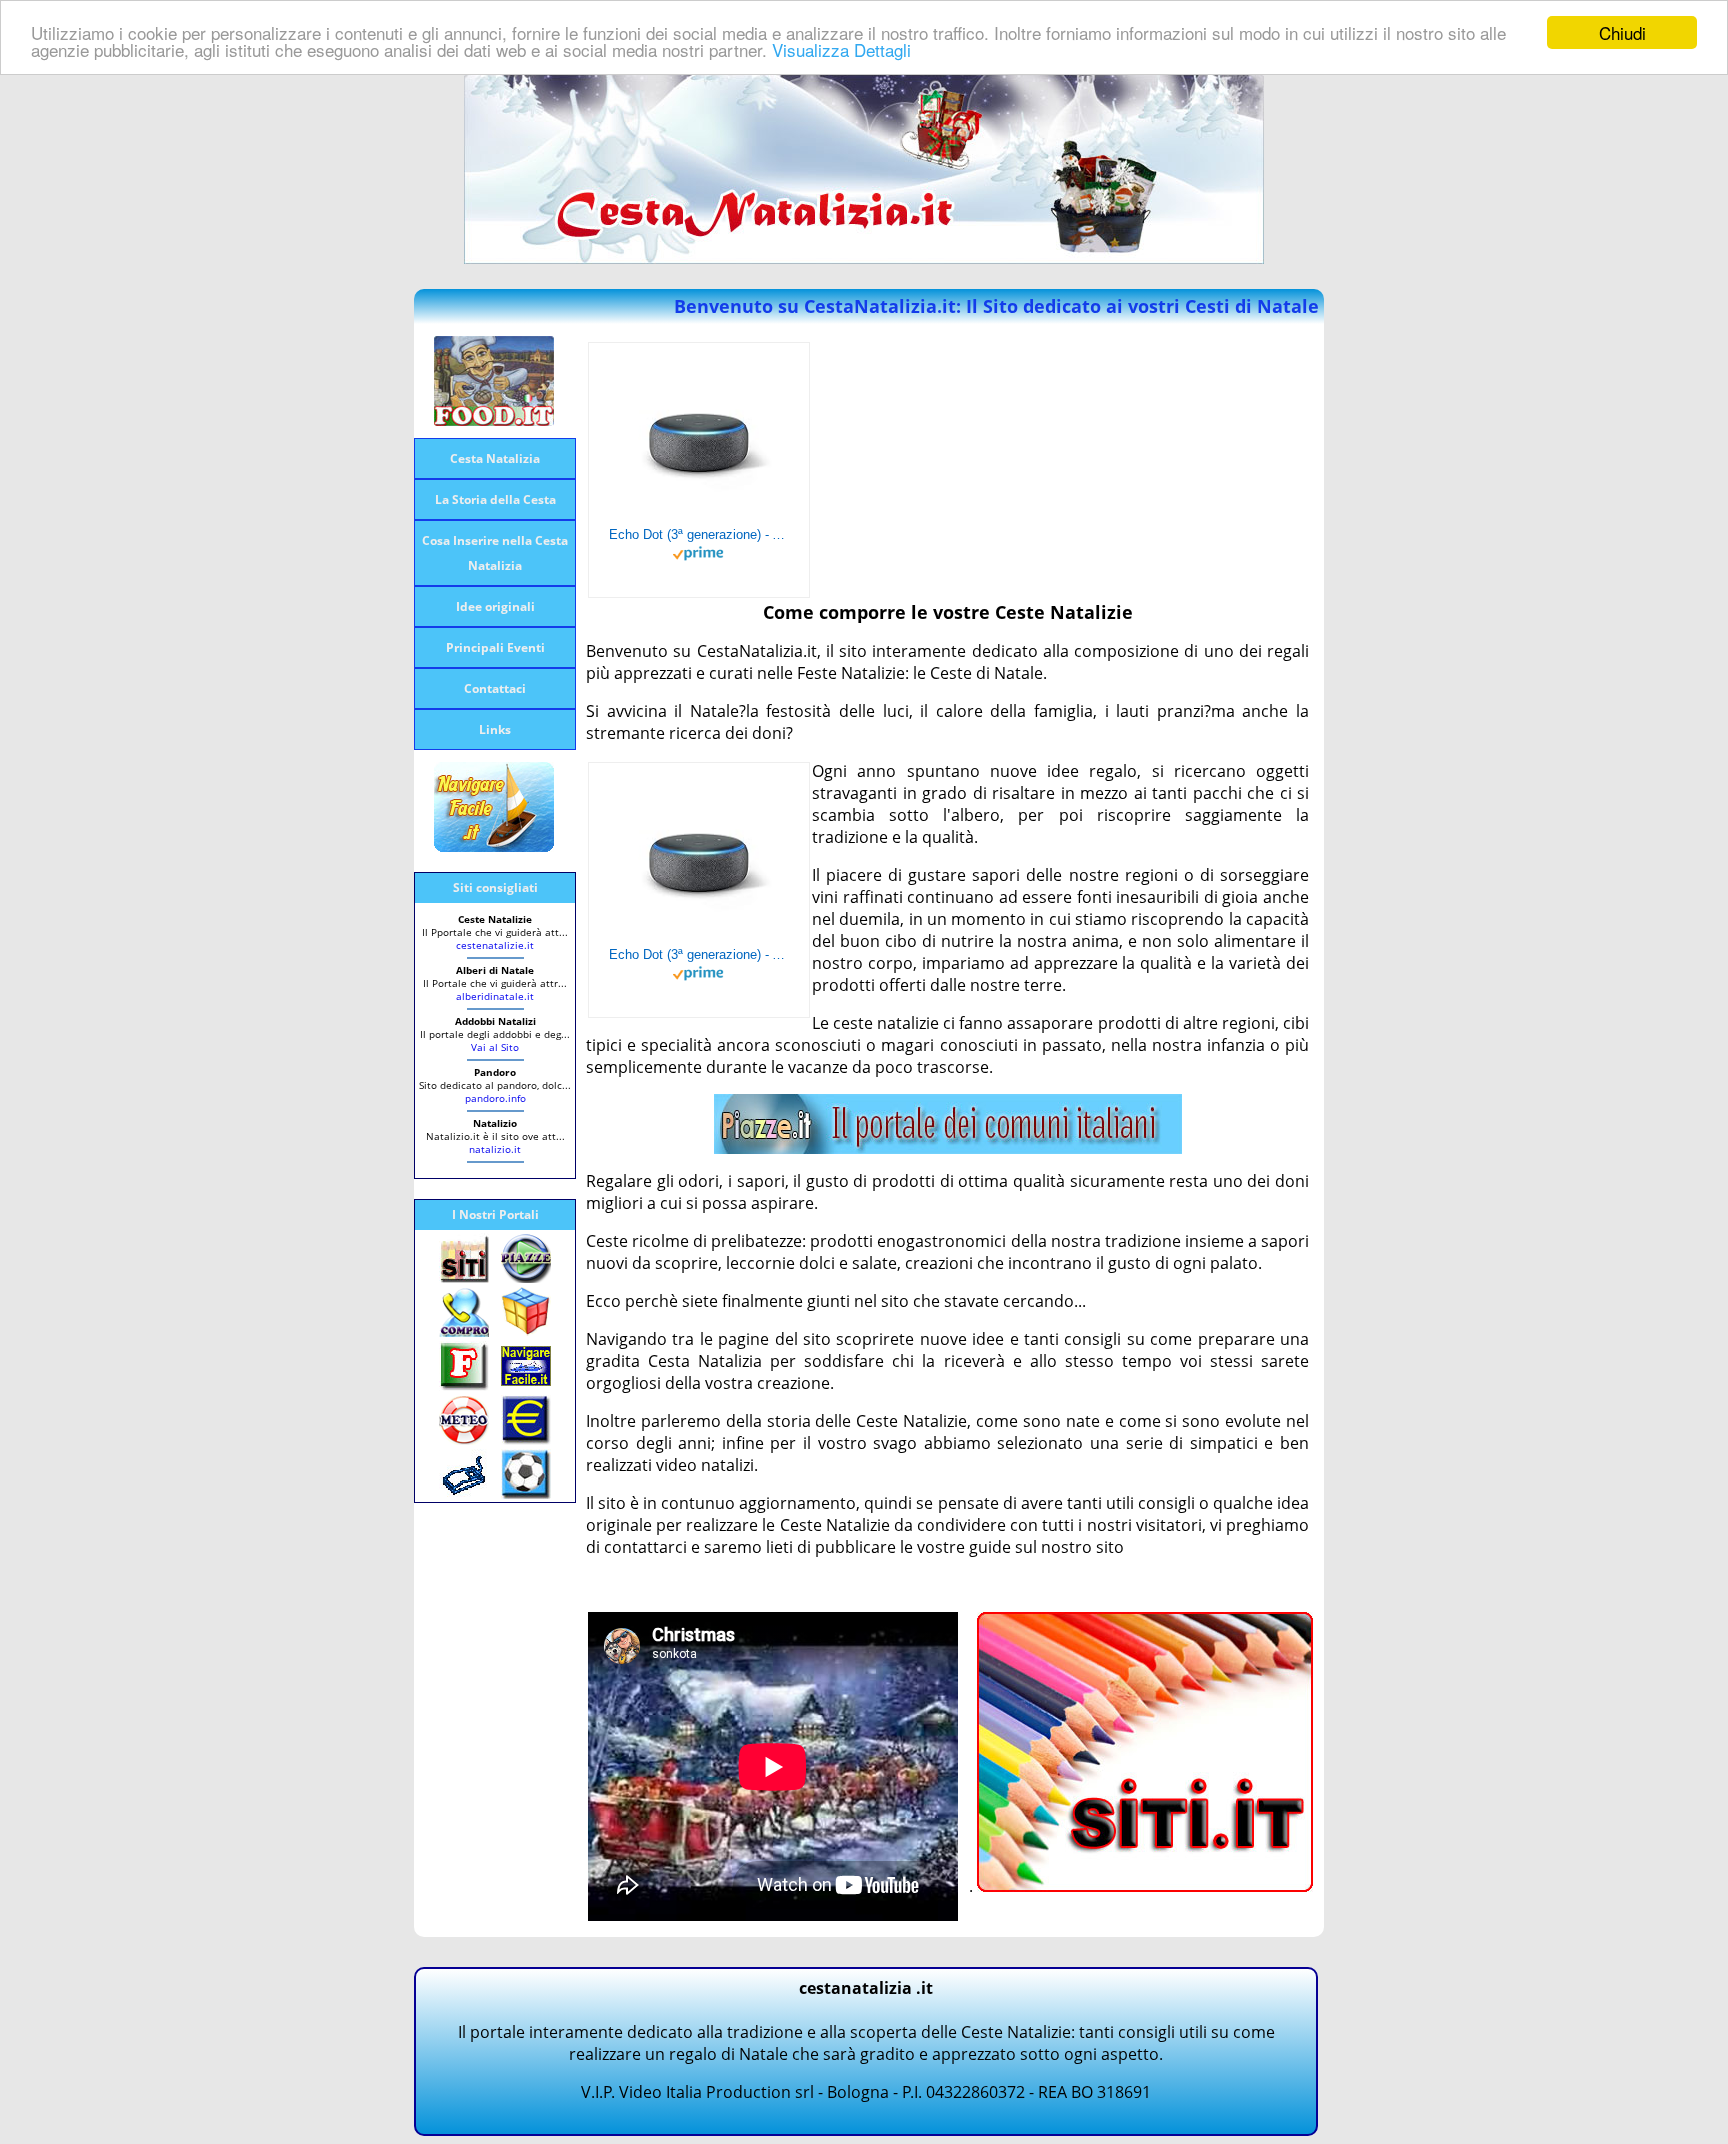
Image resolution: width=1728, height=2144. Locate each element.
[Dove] (948, 1148)
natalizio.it (495, 1149)
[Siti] (1145, 1886)
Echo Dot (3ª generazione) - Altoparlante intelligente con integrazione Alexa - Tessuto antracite (699, 534)
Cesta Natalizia (495, 458)
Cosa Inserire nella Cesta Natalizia (495, 553)
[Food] (494, 420)
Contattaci (495, 688)
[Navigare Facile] (494, 846)
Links (495, 729)
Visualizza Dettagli (841, 50)
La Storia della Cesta (495, 499)
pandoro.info (495, 1098)
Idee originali (495, 606)
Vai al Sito (495, 1047)
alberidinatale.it (495, 996)
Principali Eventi (495, 647)
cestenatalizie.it (495, 945)
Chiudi (1622, 32)
